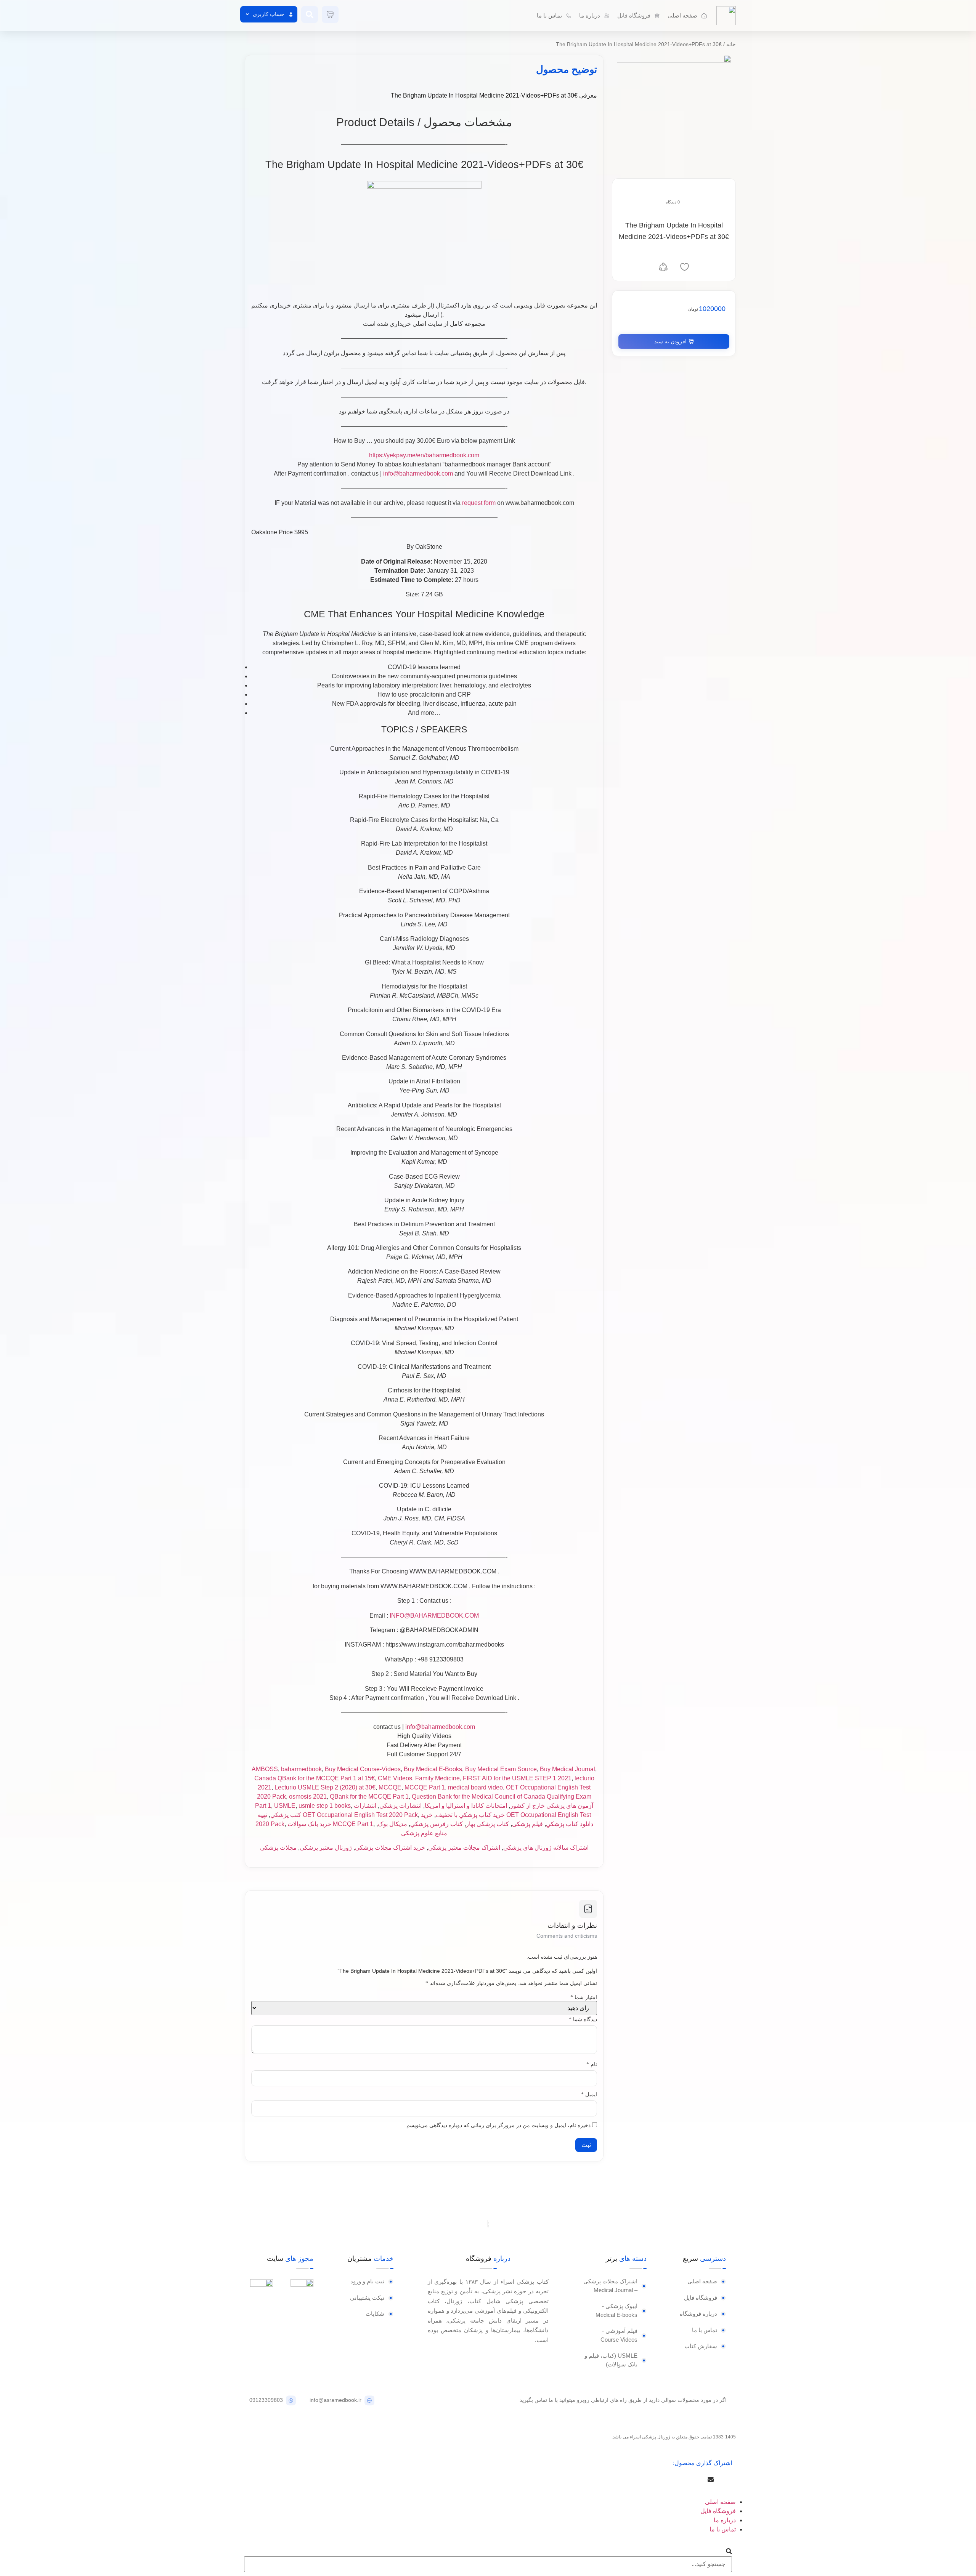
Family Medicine (437, 1778)
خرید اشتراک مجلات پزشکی (390, 1848)
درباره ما (725, 2520)
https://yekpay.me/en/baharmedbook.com (424, 455)
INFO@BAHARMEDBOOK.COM (434, 1616)
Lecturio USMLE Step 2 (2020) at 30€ (325, 1787)
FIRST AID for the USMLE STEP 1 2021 (517, 1778)
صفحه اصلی (720, 2502)
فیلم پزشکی (527, 1824)
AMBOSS (265, 1769)
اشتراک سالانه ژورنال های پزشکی (546, 1848)
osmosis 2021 (308, 1797)
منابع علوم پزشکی (424, 1833)
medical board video (475, 1787)
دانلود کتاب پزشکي (570, 1824)
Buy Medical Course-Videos (363, 1769)
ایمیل (589, 2095)
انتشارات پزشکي (401, 1806)
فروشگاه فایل (718, 2511)
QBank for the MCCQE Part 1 (369, 1797)
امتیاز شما (584, 1998)
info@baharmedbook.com (418, 473)
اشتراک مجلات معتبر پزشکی (464, 1848)
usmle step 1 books (325, 1806)
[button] (730, 2480)
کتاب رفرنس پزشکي (437, 1824)
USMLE (285, 1806)
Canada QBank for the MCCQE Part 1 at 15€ (315, 1778)
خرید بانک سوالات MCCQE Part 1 (330, 1824)
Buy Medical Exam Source (501, 1769)
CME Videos (395, 1778)
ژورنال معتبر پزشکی (326, 1848)
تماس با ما (723, 2529)
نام (592, 2065)
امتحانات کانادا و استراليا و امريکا (466, 1806)
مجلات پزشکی (278, 1848)
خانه (731, 44)
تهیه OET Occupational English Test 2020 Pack (338, 1815)
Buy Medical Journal (567, 1769)
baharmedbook (301, 1769)
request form (479, 503)
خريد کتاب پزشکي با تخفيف (470, 1815)
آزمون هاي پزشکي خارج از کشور (552, 1806)
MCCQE (390, 1787)
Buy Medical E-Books (433, 1769)
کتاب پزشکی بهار (487, 1824)
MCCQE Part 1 (425, 1787)
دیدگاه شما (583, 2020)
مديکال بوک (392, 1824)
